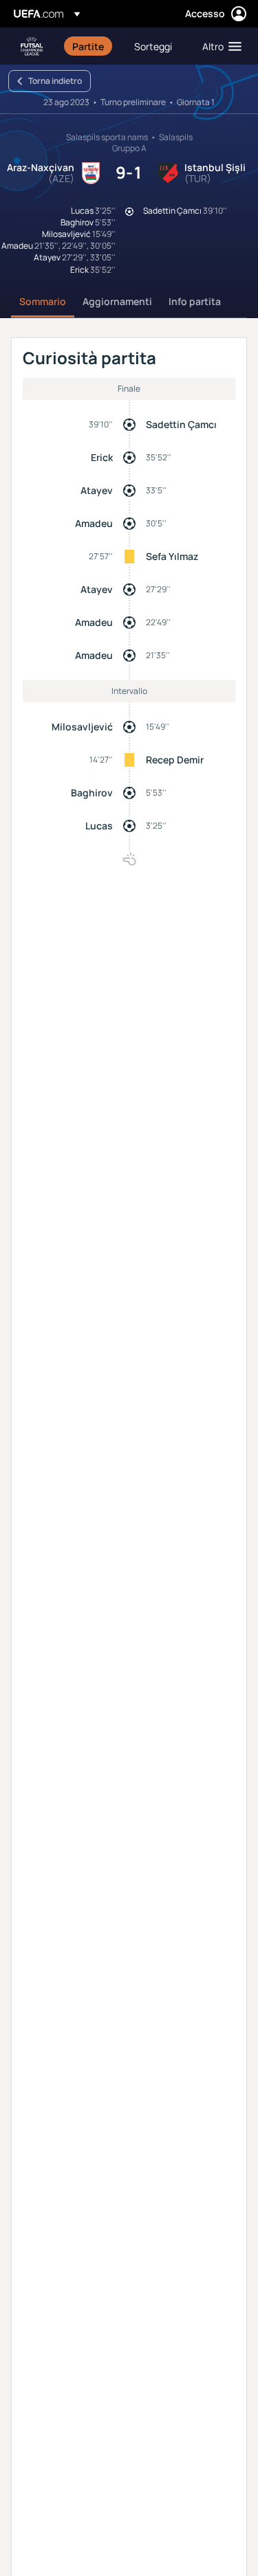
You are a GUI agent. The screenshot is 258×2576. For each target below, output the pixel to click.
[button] (219, 46)
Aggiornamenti (117, 301)
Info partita (195, 301)
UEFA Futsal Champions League (32, 46)
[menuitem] (92, 46)
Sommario (43, 301)
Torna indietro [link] (55, 81)
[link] (88, 46)
